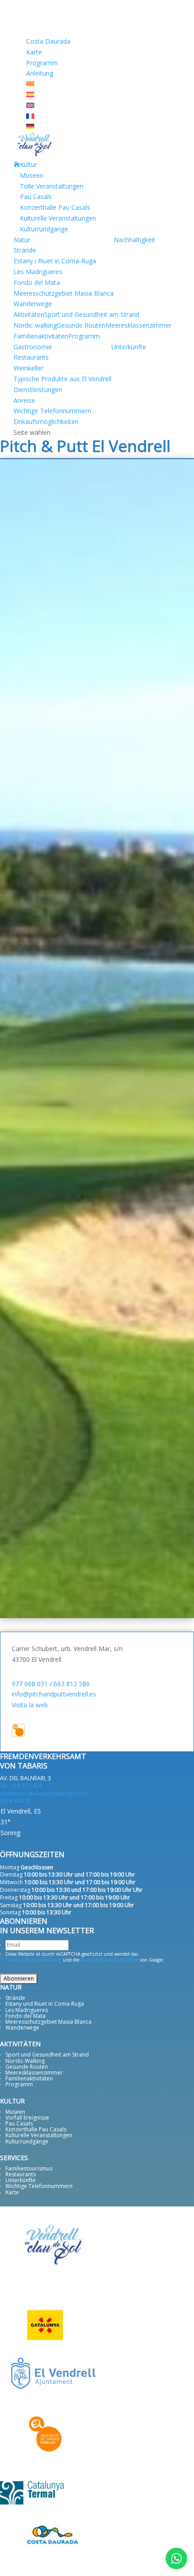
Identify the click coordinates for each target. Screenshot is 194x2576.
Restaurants (31, 357)
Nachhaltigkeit (134, 240)
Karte (34, 52)
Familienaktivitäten (41, 336)
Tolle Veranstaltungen (52, 186)
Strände (25, 250)
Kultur (28, 165)
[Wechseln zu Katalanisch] (30, 84)
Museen (32, 175)
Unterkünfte (129, 347)
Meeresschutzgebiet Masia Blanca (64, 293)
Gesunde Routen (81, 325)
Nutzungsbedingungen (110, 1960)
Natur (22, 240)
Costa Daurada (48, 41)
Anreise (24, 400)
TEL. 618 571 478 (21, 1786)
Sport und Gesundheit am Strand (92, 314)
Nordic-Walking (25, 2061)
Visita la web (30, 1705)
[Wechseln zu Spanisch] (30, 95)
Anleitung (40, 73)
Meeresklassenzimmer (139, 325)
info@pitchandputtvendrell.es (54, 1694)
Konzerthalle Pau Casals (55, 207)
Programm (42, 63)
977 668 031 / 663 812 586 (51, 1684)
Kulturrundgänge (44, 229)
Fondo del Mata (37, 282)
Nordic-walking (35, 325)
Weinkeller (28, 368)
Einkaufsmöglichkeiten (46, 422)
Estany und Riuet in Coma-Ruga (45, 2004)
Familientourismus (29, 2168)
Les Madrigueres (38, 272)
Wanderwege (33, 304)
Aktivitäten (29, 314)
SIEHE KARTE (15, 1801)
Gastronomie (33, 347)
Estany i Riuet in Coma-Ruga (55, 261)
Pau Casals (36, 196)
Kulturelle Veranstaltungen (58, 218)
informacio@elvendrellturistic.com (44, 1793)
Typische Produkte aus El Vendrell (62, 379)
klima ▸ (32, 1844)
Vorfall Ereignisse (27, 2118)
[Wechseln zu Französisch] (30, 116)
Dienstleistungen (38, 390)
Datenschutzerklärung (33, 1960)
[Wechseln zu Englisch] (30, 106)
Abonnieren (19, 1978)
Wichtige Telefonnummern (52, 411)
